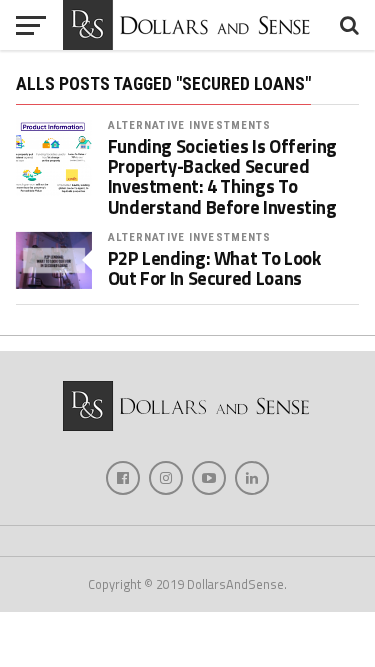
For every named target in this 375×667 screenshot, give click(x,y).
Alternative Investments (190, 125)
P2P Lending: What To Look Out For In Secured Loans (214, 268)
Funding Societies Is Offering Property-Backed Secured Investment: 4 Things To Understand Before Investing (222, 176)
